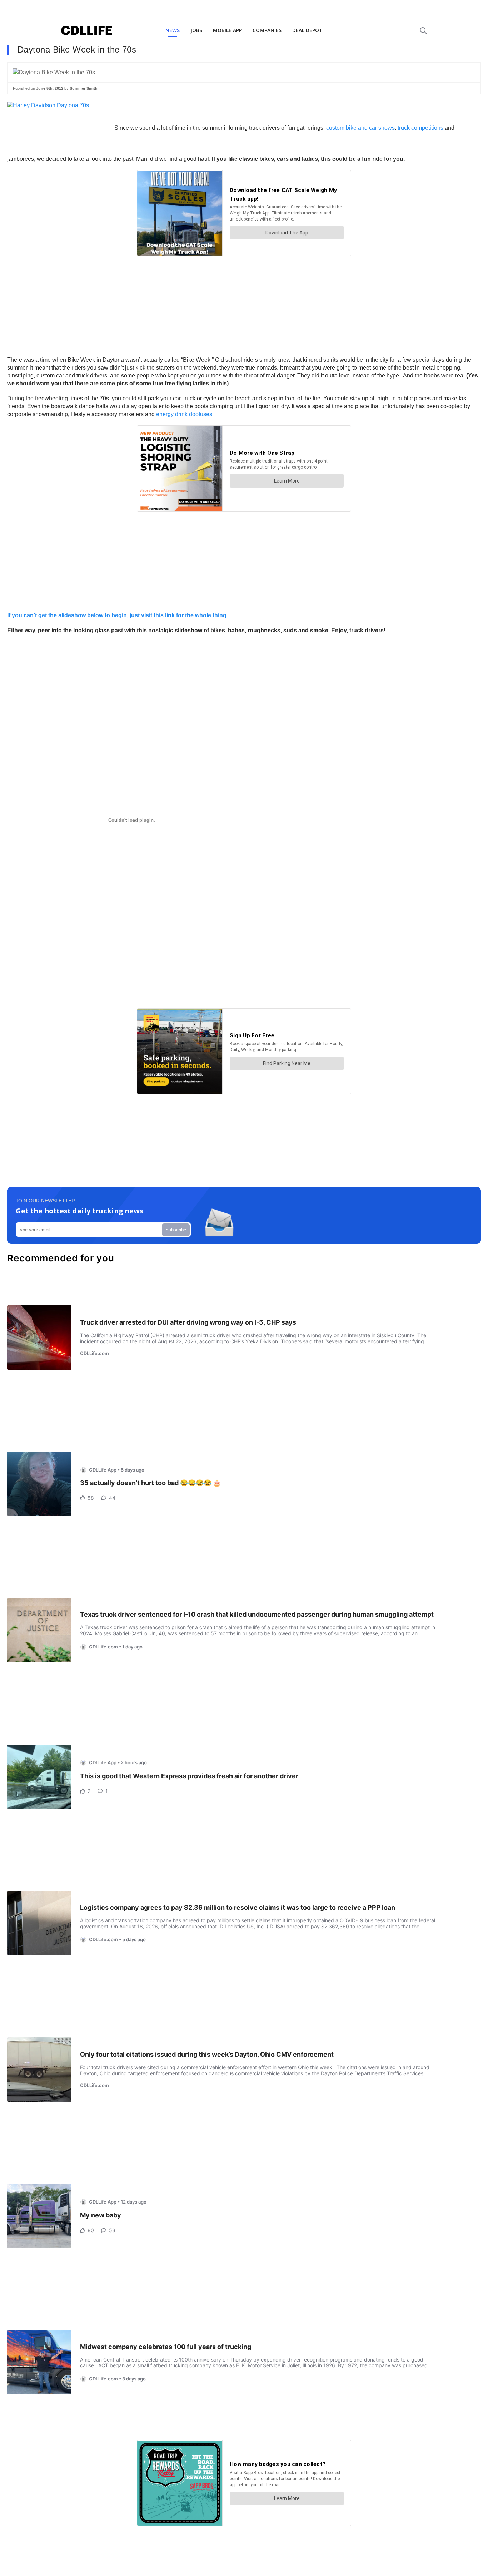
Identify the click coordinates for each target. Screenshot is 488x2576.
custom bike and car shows (360, 128)
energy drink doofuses (184, 414)
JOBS (196, 30)
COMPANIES (267, 30)
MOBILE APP (227, 30)
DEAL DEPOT (307, 30)
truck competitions (420, 128)
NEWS (173, 30)
